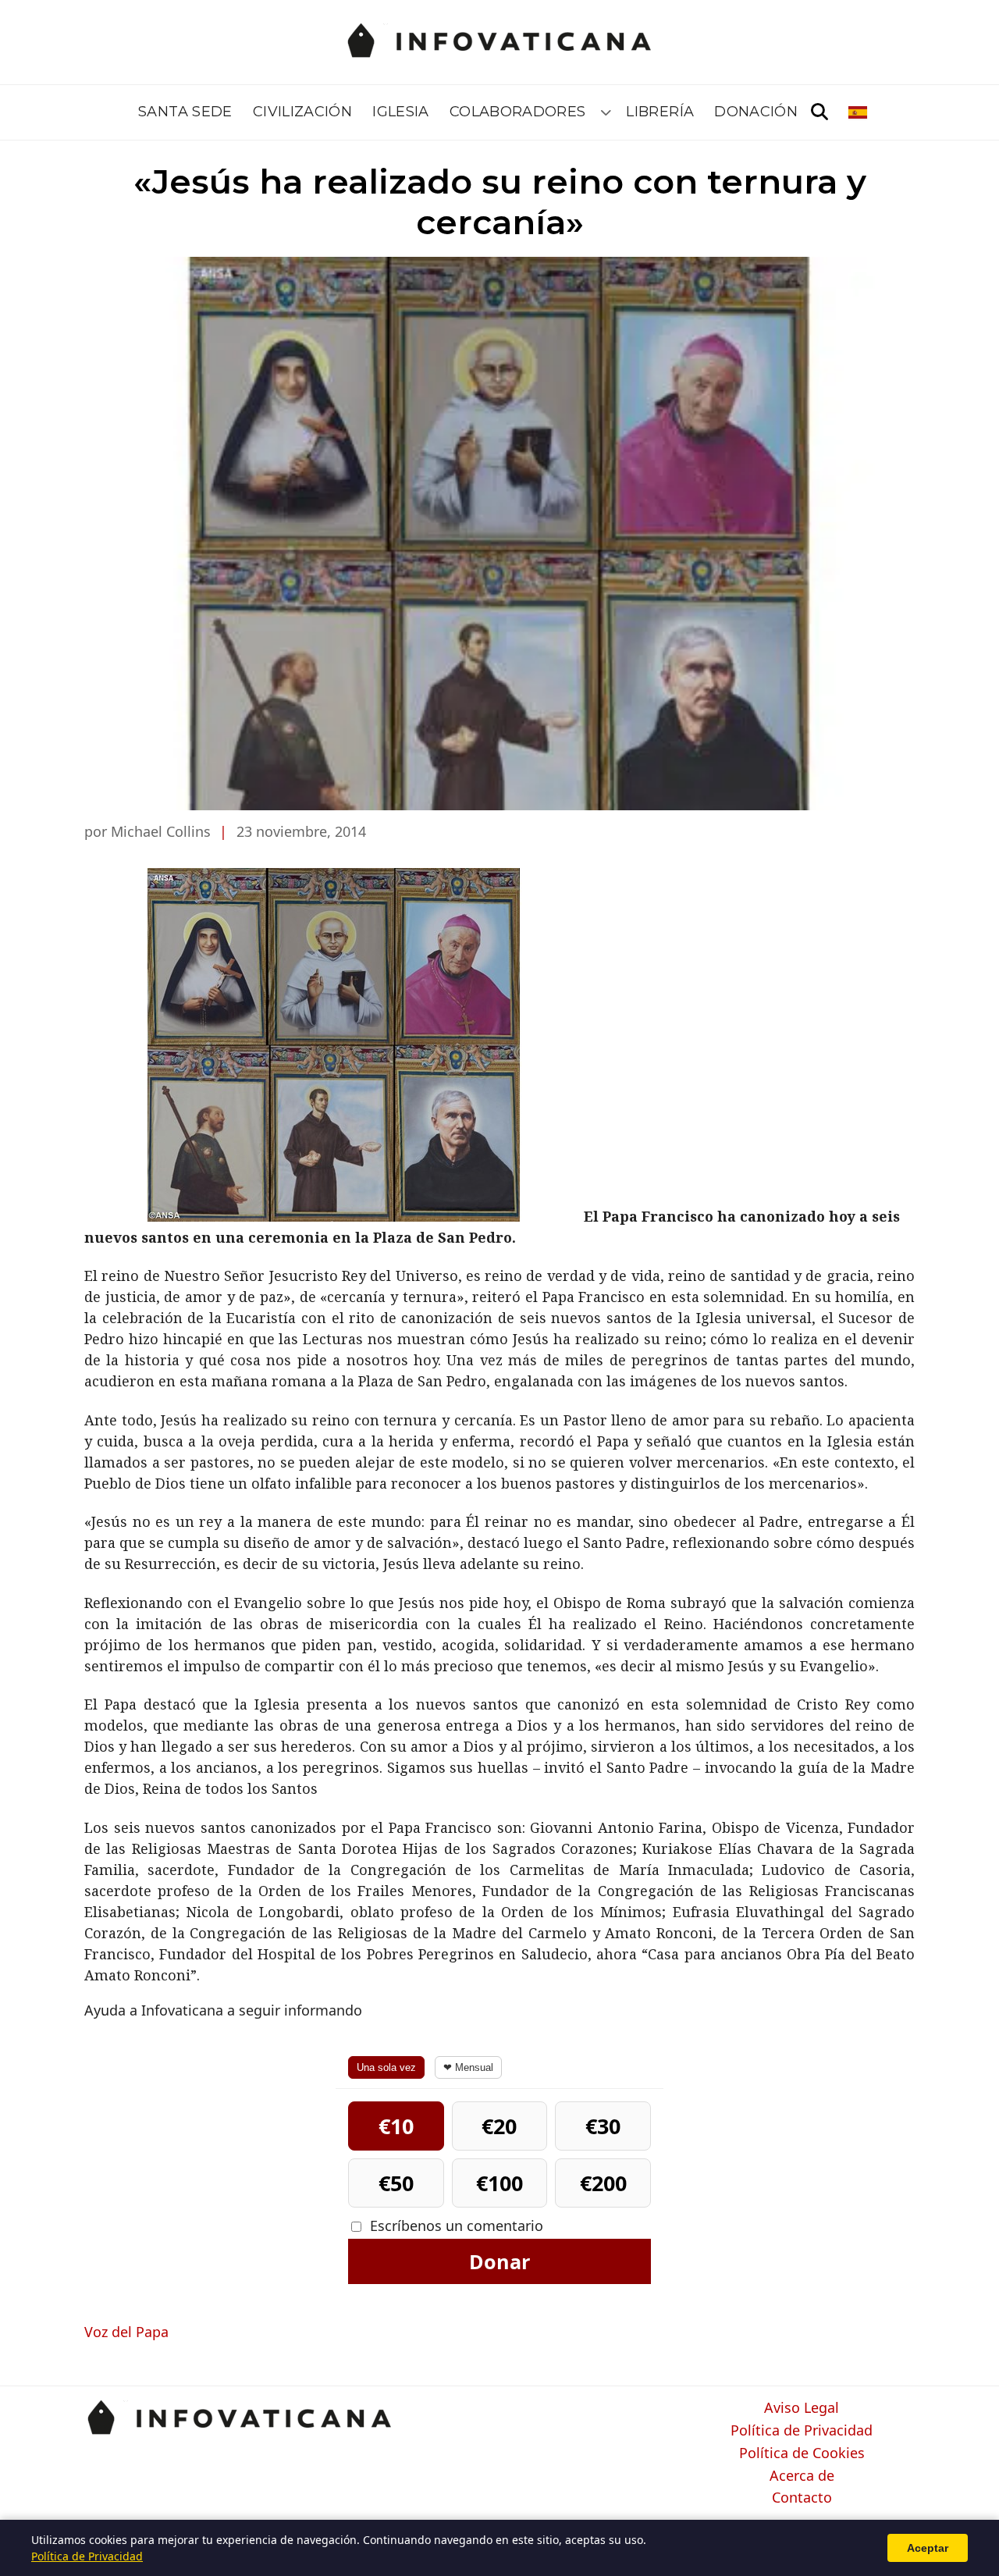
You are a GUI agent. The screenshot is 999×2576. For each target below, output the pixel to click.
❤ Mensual (468, 2067)
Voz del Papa (126, 2332)
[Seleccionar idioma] (859, 112)
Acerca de (802, 2476)
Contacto (802, 2498)
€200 (603, 2183)
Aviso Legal (802, 2408)
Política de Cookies (802, 2453)
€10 (396, 2126)
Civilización (302, 112)
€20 (499, 2126)
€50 (396, 2183)
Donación (756, 112)
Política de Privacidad (802, 2431)
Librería (660, 112)
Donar (499, 2261)
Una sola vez (386, 2067)
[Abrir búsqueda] (819, 112)
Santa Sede (185, 112)
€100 (499, 2183)
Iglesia (401, 112)
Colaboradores (518, 112)
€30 (603, 2126)
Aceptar (928, 2548)
